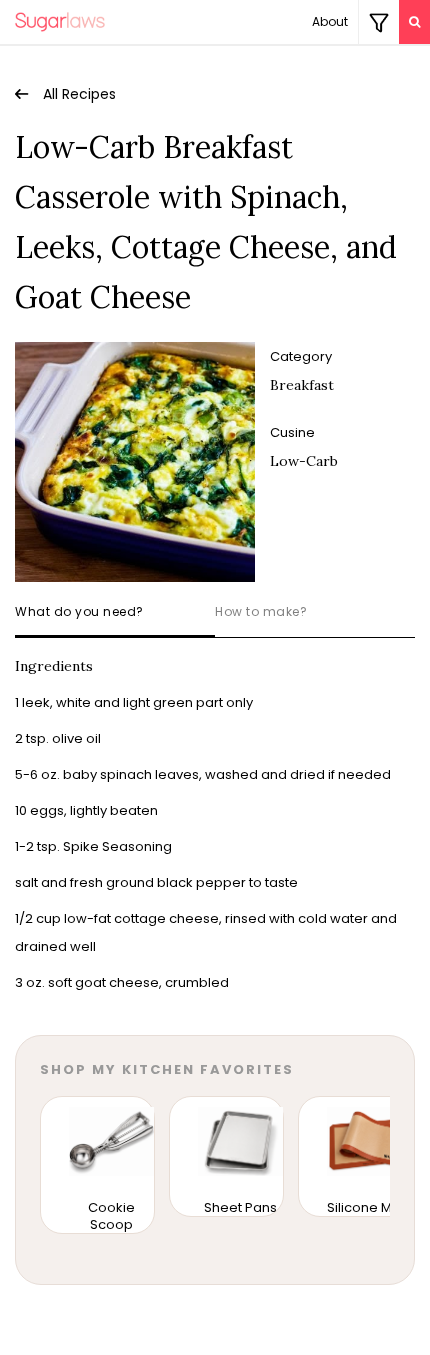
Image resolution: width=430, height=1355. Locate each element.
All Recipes (79, 94)
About (330, 21)
